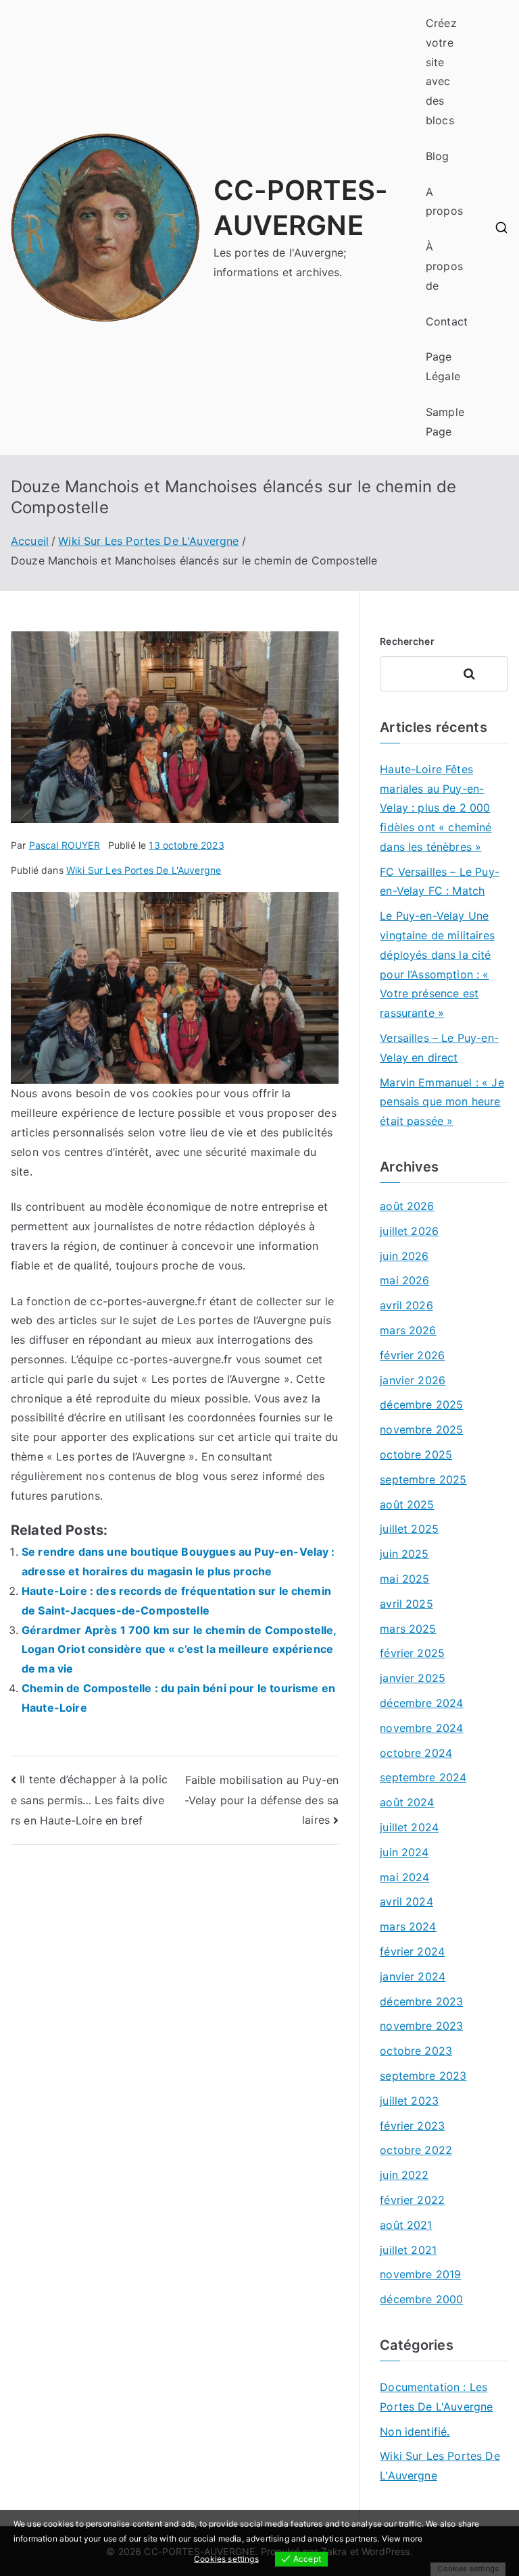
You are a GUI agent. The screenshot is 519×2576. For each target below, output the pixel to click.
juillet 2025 (409, 1529)
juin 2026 (404, 1256)
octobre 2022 (416, 2150)
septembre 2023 (423, 2076)
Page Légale (443, 366)
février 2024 (412, 1951)
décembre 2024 (421, 1703)
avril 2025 (406, 1604)
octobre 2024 (416, 1753)
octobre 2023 (416, 2051)
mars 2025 (408, 1629)
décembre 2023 (421, 2001)
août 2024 (407, 1802)
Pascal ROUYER (65, 845)
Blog (438, 156)
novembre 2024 (421, 1728)
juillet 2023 (409, 2101)
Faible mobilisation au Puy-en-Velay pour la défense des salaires (262, 1800)
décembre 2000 (421, 2299)
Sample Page (445, 422)
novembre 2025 (421, 1429)
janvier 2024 (413, 1976)
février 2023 (412, 2126)
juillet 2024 (409, 1827)
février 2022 (412, 2200)
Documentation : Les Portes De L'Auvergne (436, 2397)
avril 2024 (406, 1901)
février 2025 (412, 1653)
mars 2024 (408, 1926)
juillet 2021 (408, 2250)
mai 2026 (404, 1280)
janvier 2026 (413, 1380)
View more (402, 2539)
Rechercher (407, 641)
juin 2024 (404, 1852)
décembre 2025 (421, 1404)
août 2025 (407, 1504)
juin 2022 (404, 2175)
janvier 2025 (413, 1678)
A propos (444, 202)
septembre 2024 (423, 1777)
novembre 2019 (420, 2274)
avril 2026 (406, 1305)
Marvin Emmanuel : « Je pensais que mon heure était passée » (442, 1102)
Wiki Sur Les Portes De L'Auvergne (144, 870)
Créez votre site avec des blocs (441, 72)
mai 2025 (404, 1579)
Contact (447, 321)
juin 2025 (404, 1554)
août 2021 (406, 2225)
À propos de (444, 266)
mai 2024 (404, 1877)
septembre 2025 (423, 1479)
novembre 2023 (421, 2026)
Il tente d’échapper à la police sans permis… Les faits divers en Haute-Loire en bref (89, 1800)
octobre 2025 (416, 1454)
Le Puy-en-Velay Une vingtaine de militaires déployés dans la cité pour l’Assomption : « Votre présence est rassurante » (437, 964)
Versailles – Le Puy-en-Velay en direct (439, 1048)
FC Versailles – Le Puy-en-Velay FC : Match (440, 882)
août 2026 (407, 1206)
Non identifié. (415, 2432)
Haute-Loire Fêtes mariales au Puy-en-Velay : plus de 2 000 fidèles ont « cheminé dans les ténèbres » (436, 808)
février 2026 (412, 1355)
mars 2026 (408, 1330)
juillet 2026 (409, 1231)
